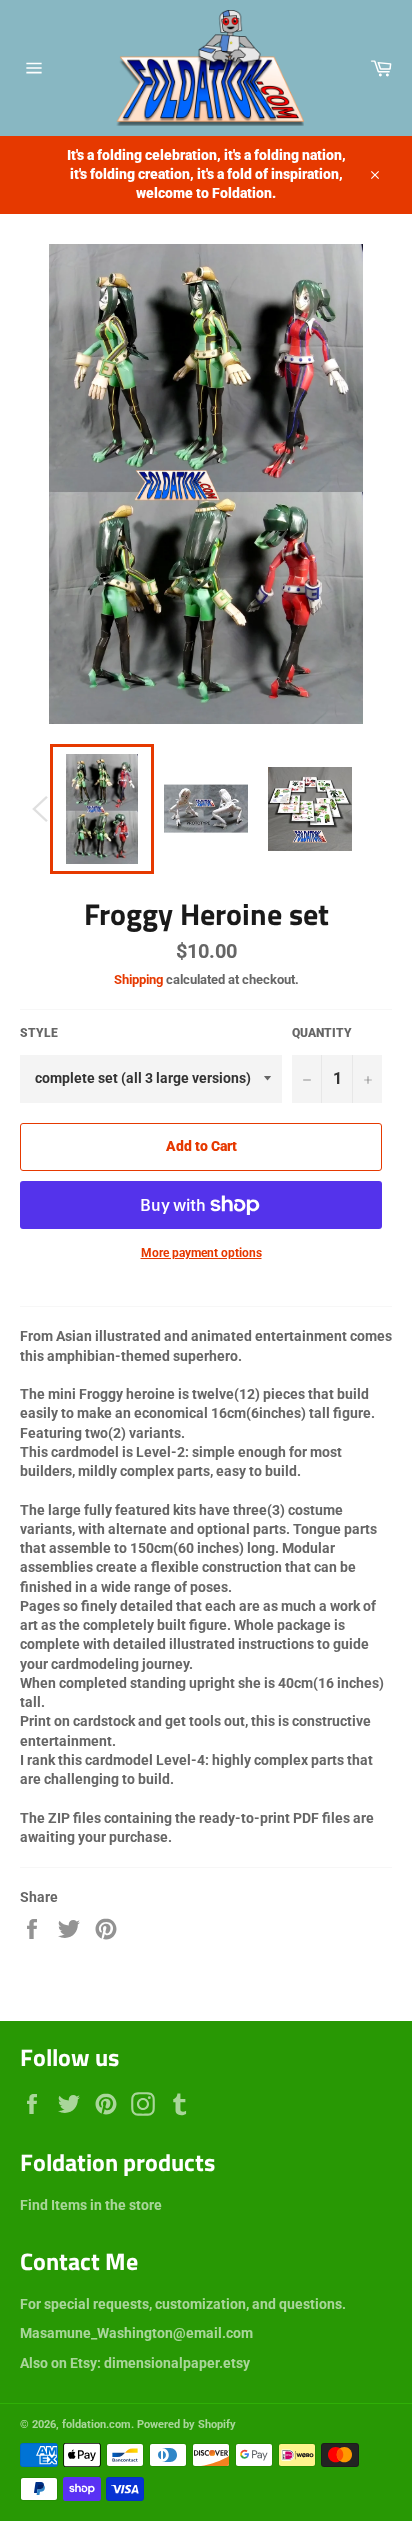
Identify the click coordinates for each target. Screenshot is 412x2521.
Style (39, 1033)
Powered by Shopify (186, 2424)
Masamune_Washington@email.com (136, 2333)
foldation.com (96, 2424)
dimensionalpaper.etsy (177, 2363)
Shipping (138, 979)
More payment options (201, 1253)
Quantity (322, 1033)
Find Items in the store (91, 2205)
